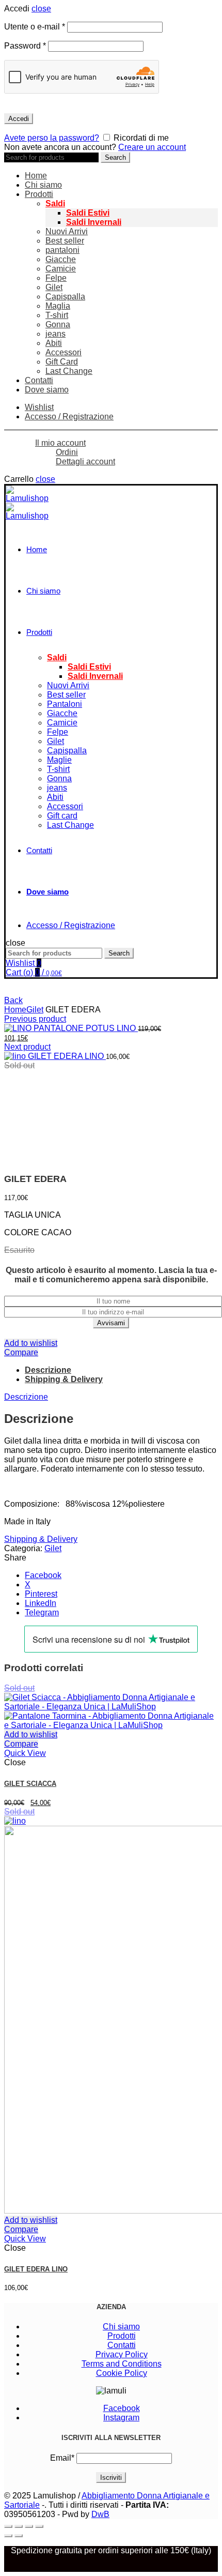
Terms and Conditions (122, 2364)
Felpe (56, 278)
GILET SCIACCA (30, 1784)
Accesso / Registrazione (69, 416)
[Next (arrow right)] (19, 2536)
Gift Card (62, 362)
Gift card (62, 816)
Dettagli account (85, 461)
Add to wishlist (31, 1343)
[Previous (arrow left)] (8, 2536)
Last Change (69, 371)
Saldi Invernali (94, 222)
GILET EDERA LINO (67, 1056)
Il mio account (60, 443)
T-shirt (57, 315)
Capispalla (65, 297)
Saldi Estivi (88, 213)
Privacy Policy (122, 2354)
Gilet (54, 287)
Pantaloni (65, 704)
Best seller (65, 241)
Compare (21, 1352)
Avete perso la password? (52, 138)
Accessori (64, 352)
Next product (27, 1047)
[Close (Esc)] (8, 2526)
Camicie (61, 269)
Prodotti (39, 194)
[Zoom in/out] (39, 2526)
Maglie (59, 760)
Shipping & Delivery (41, 1539)
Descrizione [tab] (48, 1370)
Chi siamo (43, 185)
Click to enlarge (33, 1163)
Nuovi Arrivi (67, 231)
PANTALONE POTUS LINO (86, 1028)
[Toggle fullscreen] (29, 2526)
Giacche (61, 259)
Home (36, 176)
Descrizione (26, 1397)
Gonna (58, 324)
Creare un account (152, 147)
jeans (55, 334)
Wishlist (39, 407)
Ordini (67, 452)
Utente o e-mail (35, 27)
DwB (100, 2514)
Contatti (39, 380)
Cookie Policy (122, 2373)
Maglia (58, 306)
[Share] (19, 2526)
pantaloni (62, 250)
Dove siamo (47, 390)
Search (115, 157)
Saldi (55, 203)
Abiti (54, 343)
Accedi (19, 119)
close (41, 9)
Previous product (35, 1019)
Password (25, 46)
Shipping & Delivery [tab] (64, 1379)
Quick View (25, 1753)
